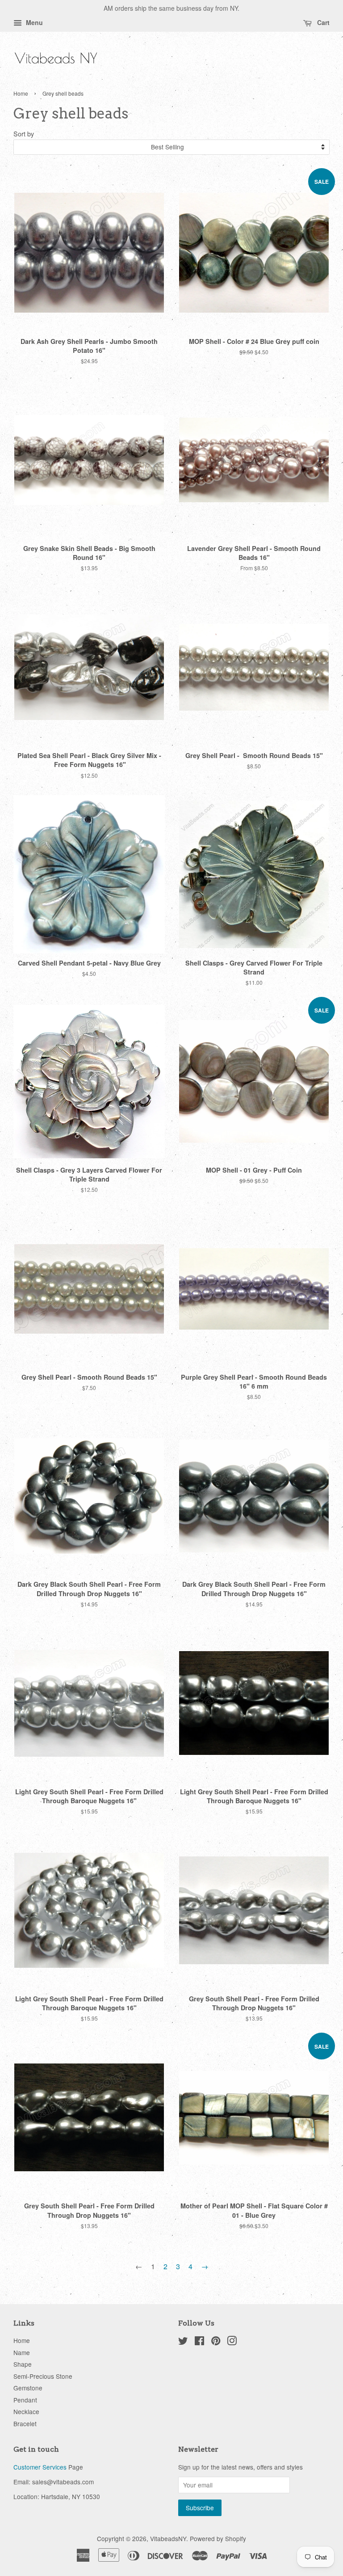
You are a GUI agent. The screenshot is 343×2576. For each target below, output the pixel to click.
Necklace (26, 2411)
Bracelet (25, 2423)
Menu (33, 22)
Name (22, 2352)
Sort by (24, 133)
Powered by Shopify (218, 2538)
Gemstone (28, 2388)
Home (21, 93)
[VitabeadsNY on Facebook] (199, 2342)
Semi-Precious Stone (43, 2376)
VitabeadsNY (168, 2538)
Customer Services (40, 2467)
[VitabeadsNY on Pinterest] (216, 2342)
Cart (322, 22)
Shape (23, 2364)
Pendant (25, 2400)
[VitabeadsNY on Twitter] (183, 2342)
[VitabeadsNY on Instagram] (232, 2342)
